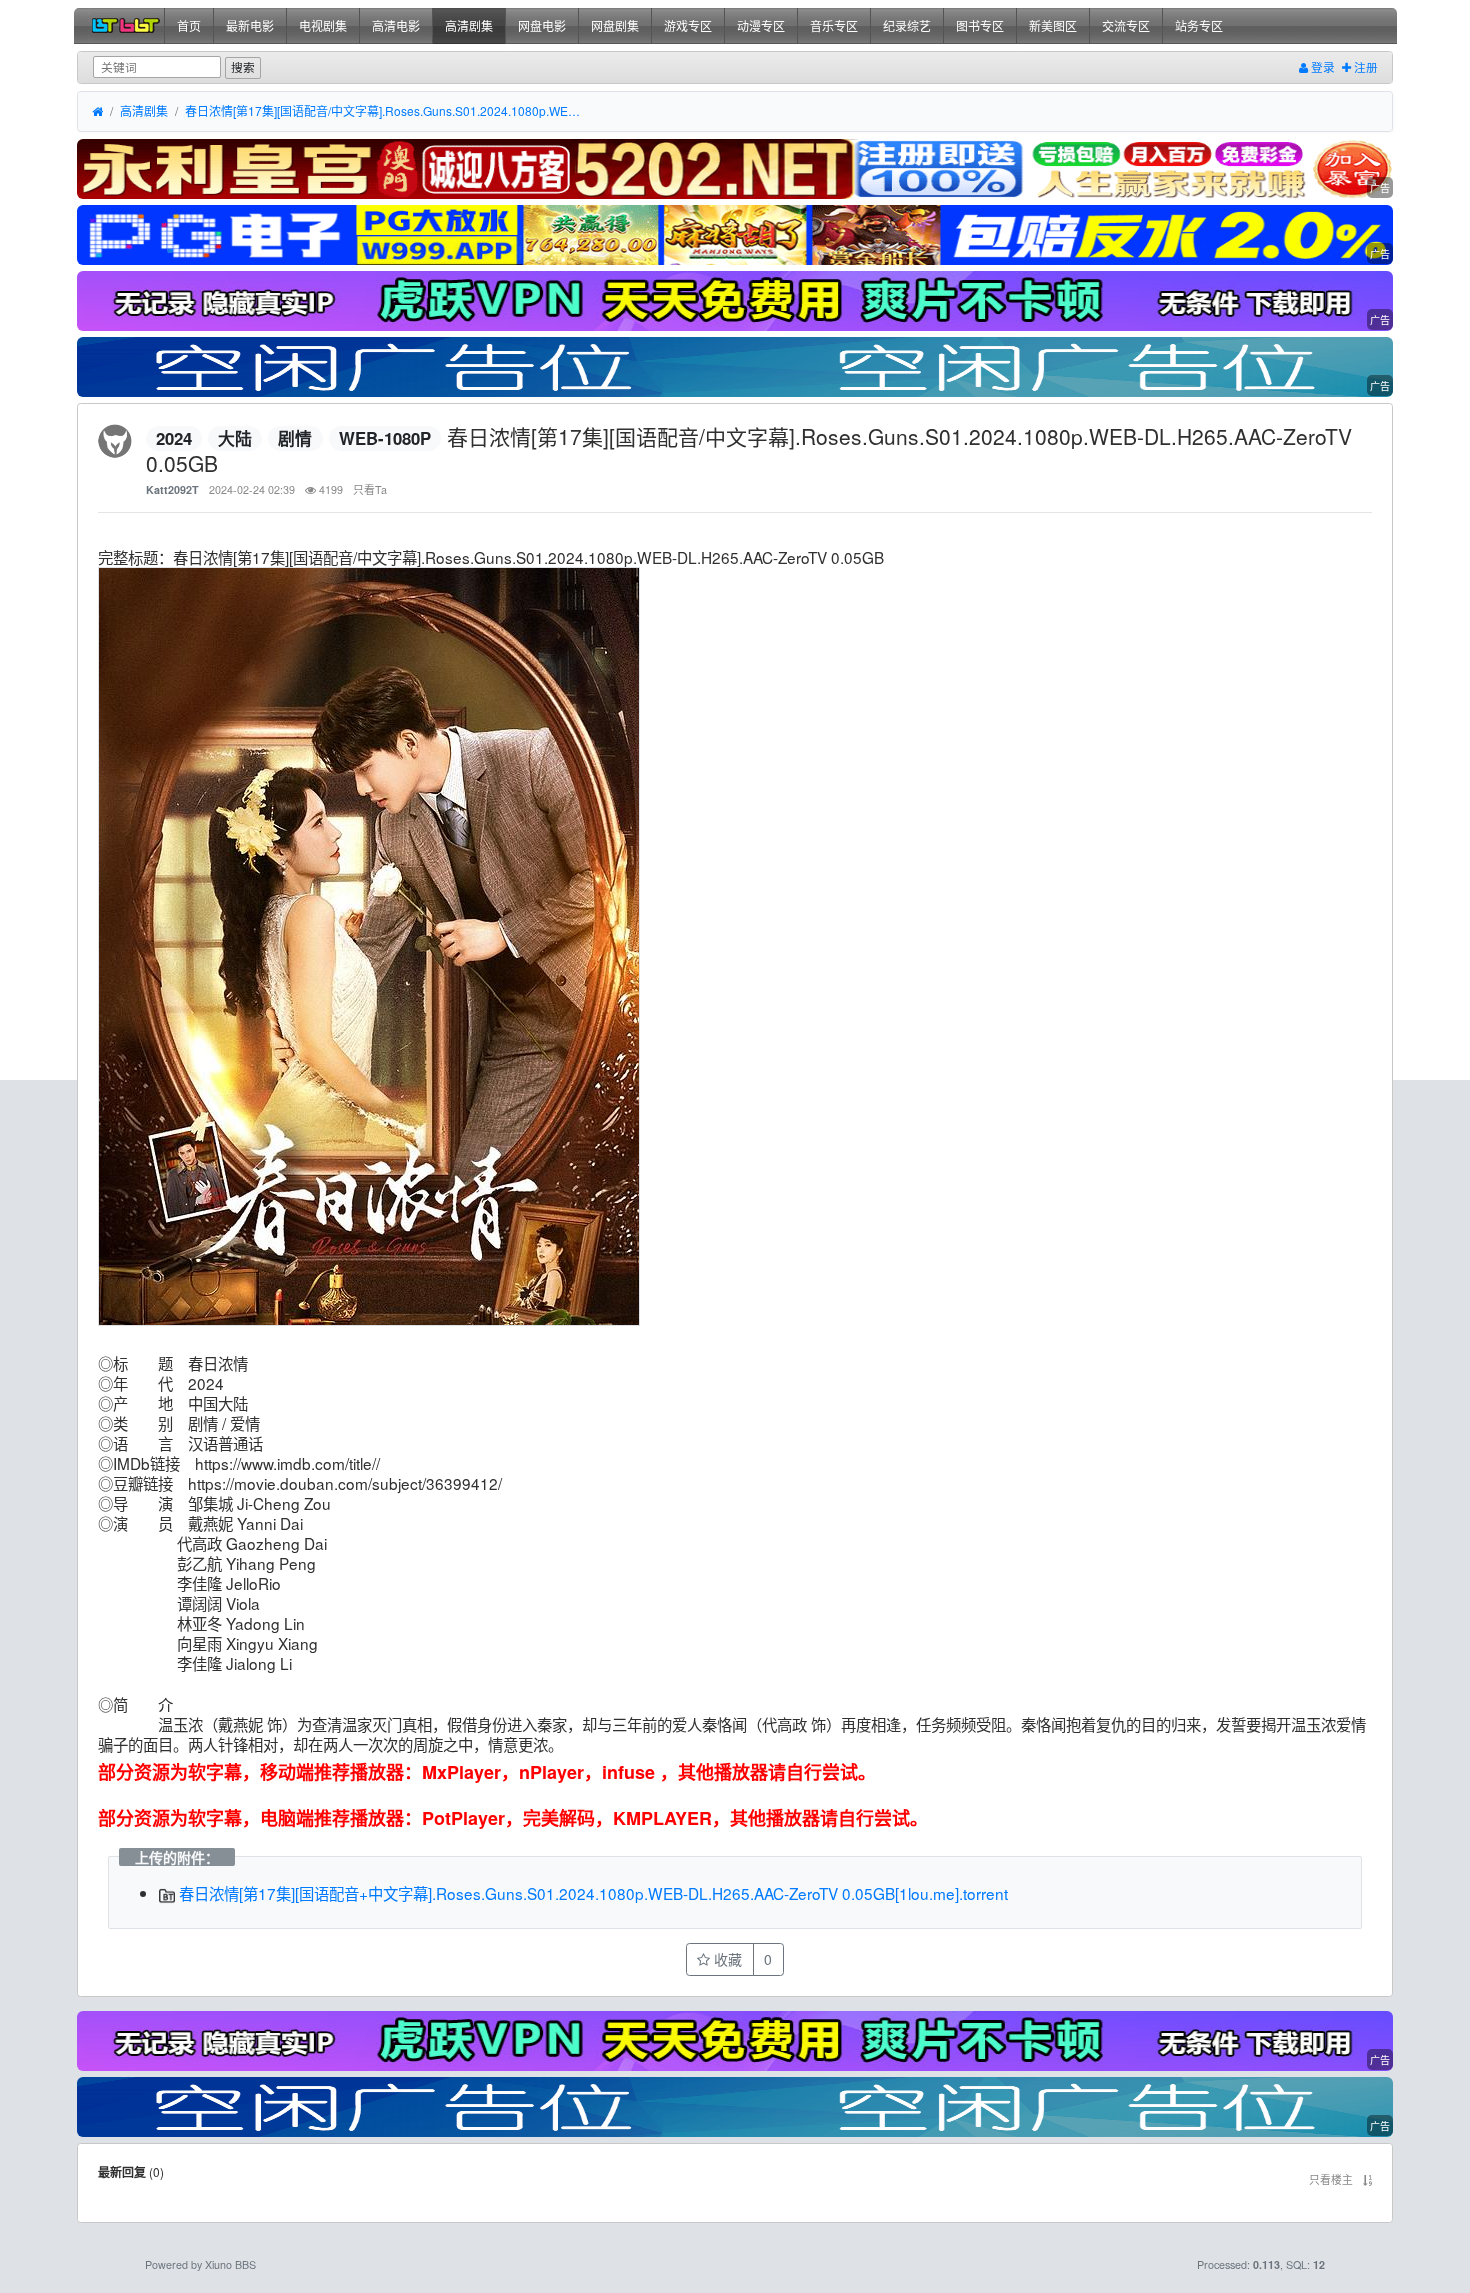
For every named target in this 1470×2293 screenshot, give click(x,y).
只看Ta (370, 489)
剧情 (295, 438)
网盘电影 (542, 25)
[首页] (97, 112)
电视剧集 (323, 25)
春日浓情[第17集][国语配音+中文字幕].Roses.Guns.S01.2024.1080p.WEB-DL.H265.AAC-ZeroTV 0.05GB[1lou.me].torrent (591, 1893)
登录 (1321, 67)
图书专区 (980, 25)
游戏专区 (688, 25)
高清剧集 (469, 25)
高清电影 (396, 25)
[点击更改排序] (1367, 2179)
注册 (1364, 67)
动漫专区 (761, 25)
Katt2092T (172, 489)
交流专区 (1126, 25)
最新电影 (250, 25)
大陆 (235, 438)
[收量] (734, 169)
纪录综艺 (907, 25)
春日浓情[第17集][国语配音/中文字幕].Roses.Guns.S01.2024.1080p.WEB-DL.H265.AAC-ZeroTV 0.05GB (385, 111)
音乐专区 (834, 25)
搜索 (243, 67)
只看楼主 (1331, 2179)
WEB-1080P (385, 438)
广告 (1380, 188)
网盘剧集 (615, 25)
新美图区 (1053, 25)
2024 (174, 438)
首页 (189, 25)
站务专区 (1199, 25)
